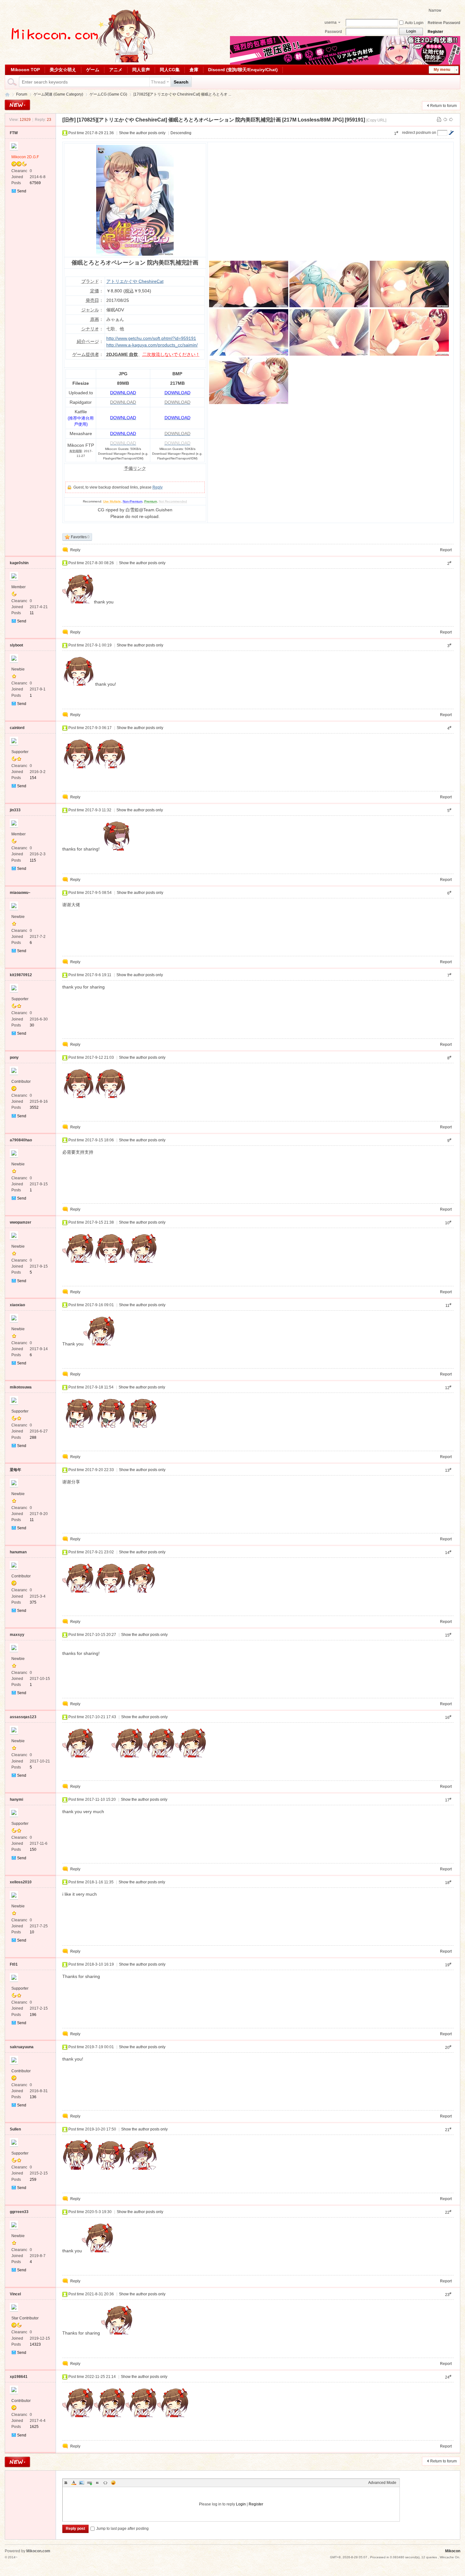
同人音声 (141, 70)
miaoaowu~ (20, 893)
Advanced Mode (382, 2483)
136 (33, 2097)
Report (446, 550)
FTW (14, 133)
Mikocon (7, 94)
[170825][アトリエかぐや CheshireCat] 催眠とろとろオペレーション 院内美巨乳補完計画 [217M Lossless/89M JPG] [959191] (221, 120)
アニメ (116, 70)
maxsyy (17, 1635)
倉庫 (194, 70)
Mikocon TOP (25, 70)
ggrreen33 (19, 2212)
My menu (442, 70)
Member (19, 587)
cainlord (17, 728)
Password (333, 32)
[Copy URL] (376, 120)
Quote (97, 2483)
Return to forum (443, 106)
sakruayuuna (22, 2047)
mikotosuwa (21, 1387)
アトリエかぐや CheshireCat (135, 281)
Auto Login (414, 23)
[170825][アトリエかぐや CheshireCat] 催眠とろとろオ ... (182, 94)
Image (82, 2483)
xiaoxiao (17, 1305)
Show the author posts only (142, 133)
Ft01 (14, 1964)
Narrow (435, 10)
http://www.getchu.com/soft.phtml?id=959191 (151, 338)
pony (14, 1057)
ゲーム (93, 70)
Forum (22, 94)
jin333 (15, 810)
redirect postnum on (419, 133)
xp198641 (19, 2377)
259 (33, 2180)
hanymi (16, 1799)
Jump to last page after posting (122, 2529)
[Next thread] (451, 120)
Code (105, 2483)
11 (32, 613)
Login (241, 2504)
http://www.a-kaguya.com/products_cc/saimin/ (152, 345)
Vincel (15, 2294)
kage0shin (19, 563)
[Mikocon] (81, 61)
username (331, 23)
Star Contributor (25, 2318)
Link (90, 2483)
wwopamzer (21, 1222)
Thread (158, 82)
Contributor (21, 1082)
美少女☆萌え (63, 70)
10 (32, 1932)
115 (33, 860)
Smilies (113, 2483)
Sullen (15, 2129)
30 (32, 1025)
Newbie (18, 669)
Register (435, 32)
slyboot (16, 645)
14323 (35, 2344)
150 (33, 1849)
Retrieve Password (444, 23)
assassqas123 (23, 1717)
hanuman (18, 1552)
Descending (181, 133)
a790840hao (21, 1140)
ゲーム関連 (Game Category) (58, 94)
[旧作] (69, 120)
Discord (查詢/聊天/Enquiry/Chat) (243, 70)
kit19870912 (21, 975)
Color (74, 2483)
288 (33, 1438)
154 (33, 778)
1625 (34, 2427)
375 (33, 1602)
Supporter (20, 752)
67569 (35, 183)
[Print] (439, 120)
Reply (158, 487)
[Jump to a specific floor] (451, 133)
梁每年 (15, 1470)
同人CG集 (170, 70)
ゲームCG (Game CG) (108, 94)
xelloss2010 (21, 1882)
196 (33, 2015)
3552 (34, 1107)
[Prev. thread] (445, 120)
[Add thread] (17, 105)
